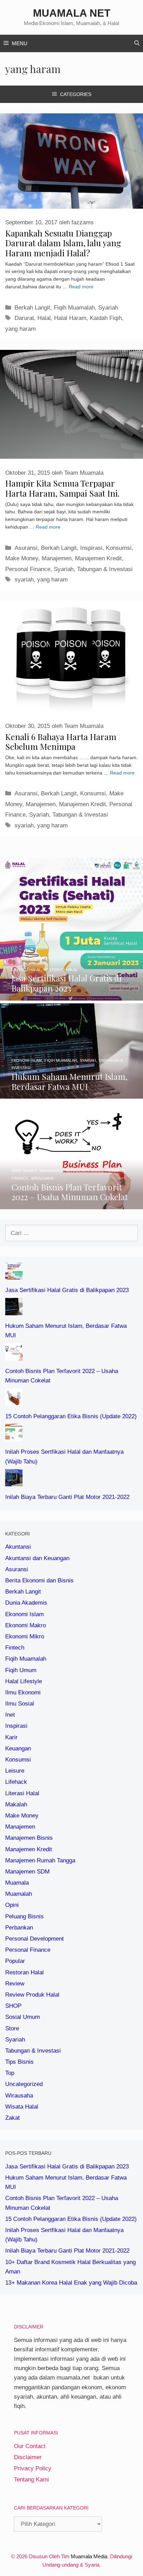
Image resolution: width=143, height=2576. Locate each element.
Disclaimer (28, 2457)
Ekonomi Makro (26, 1625)
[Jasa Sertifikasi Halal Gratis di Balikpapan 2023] (71, 996)
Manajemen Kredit (98, 558)
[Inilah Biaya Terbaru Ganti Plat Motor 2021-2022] (14, 1482)
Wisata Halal (22, 2107)
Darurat (24, 318)
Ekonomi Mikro (25, 1636)
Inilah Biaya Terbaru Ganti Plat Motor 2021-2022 (67, 1497)
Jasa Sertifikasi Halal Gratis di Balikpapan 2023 (67, 1290)
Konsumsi (119, 548)
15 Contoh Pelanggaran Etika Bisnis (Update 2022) (71, 1416)
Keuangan (18, 1748)
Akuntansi (18, 1547)
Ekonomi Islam (24, 1614)
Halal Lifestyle (24, 1681)
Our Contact (30, 2446)
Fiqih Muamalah (74, 308)
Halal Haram (70, 318)
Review (15, 1984)
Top (10, 2073)
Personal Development (35, 1939)
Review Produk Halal (32, 1995)
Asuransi (26, 548)
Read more (81, 287)
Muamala (17, 1883)
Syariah (108, 308)
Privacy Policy (33, 2468)
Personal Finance (28, 569)
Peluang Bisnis (24, 1916)
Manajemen (57, 558)
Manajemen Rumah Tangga (40, 1860)
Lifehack (16, 1782)
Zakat (12, 2118)
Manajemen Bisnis (29, 1838)
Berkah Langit (32, 308)
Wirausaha (19, 2096)
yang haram (20, 329)
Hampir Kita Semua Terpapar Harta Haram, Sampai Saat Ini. (62, 488)
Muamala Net (72, 13)
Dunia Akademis (26, 1603)
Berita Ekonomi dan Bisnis (39, 1580)
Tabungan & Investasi (105, 569)
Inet (10, 1715)
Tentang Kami (31, 2479)
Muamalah (19, 1894)
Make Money (22, 558)
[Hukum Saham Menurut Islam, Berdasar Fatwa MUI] (71, 1094)
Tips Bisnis (19, 2062)
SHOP (13, 2006)
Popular (15, 1961)
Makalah (16, 1804)
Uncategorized (24, 2084)
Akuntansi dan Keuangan (37, 1558)
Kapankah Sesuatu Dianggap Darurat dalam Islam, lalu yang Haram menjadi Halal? (63, 243)
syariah (24, 580)
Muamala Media (89, 2556)
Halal (44, 318)
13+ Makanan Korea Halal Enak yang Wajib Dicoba (71, 2283)
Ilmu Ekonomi (23, 1692)
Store (12, 2028)
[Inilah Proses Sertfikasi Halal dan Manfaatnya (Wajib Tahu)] (14, 1437)
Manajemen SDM (27, 1872)
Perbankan (19, 1928)
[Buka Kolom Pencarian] (137, 43)
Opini (12, 1905)
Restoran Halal (24, 1972)
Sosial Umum (23, 2017)
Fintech (15, 1648)
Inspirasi (91, 548)
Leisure (15, 1771)
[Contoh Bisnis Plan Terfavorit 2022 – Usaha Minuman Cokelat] (71, 1205)
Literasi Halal (22, 1793)
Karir (11, 1737)
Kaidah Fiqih (106, 318)
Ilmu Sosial (20, 1704)
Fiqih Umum (21, 1670)
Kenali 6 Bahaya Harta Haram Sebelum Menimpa (61, 742)
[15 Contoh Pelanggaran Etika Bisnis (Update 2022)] (14, 1401)
